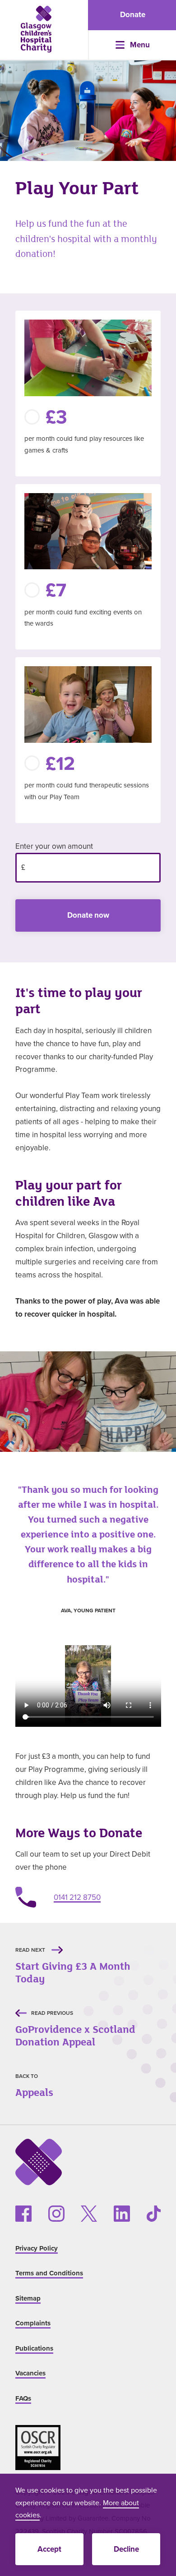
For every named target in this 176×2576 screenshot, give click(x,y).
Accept (49, 2549)
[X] (89, 2214)
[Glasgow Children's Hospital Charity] (36, 29)
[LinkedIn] (122, 2214)
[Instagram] (56, 2214)
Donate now (88, 915)
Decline (126, 2549)
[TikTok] (154, 2214)
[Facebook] (23, 2214)
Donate (133, 14)
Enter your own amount (54, 846)
